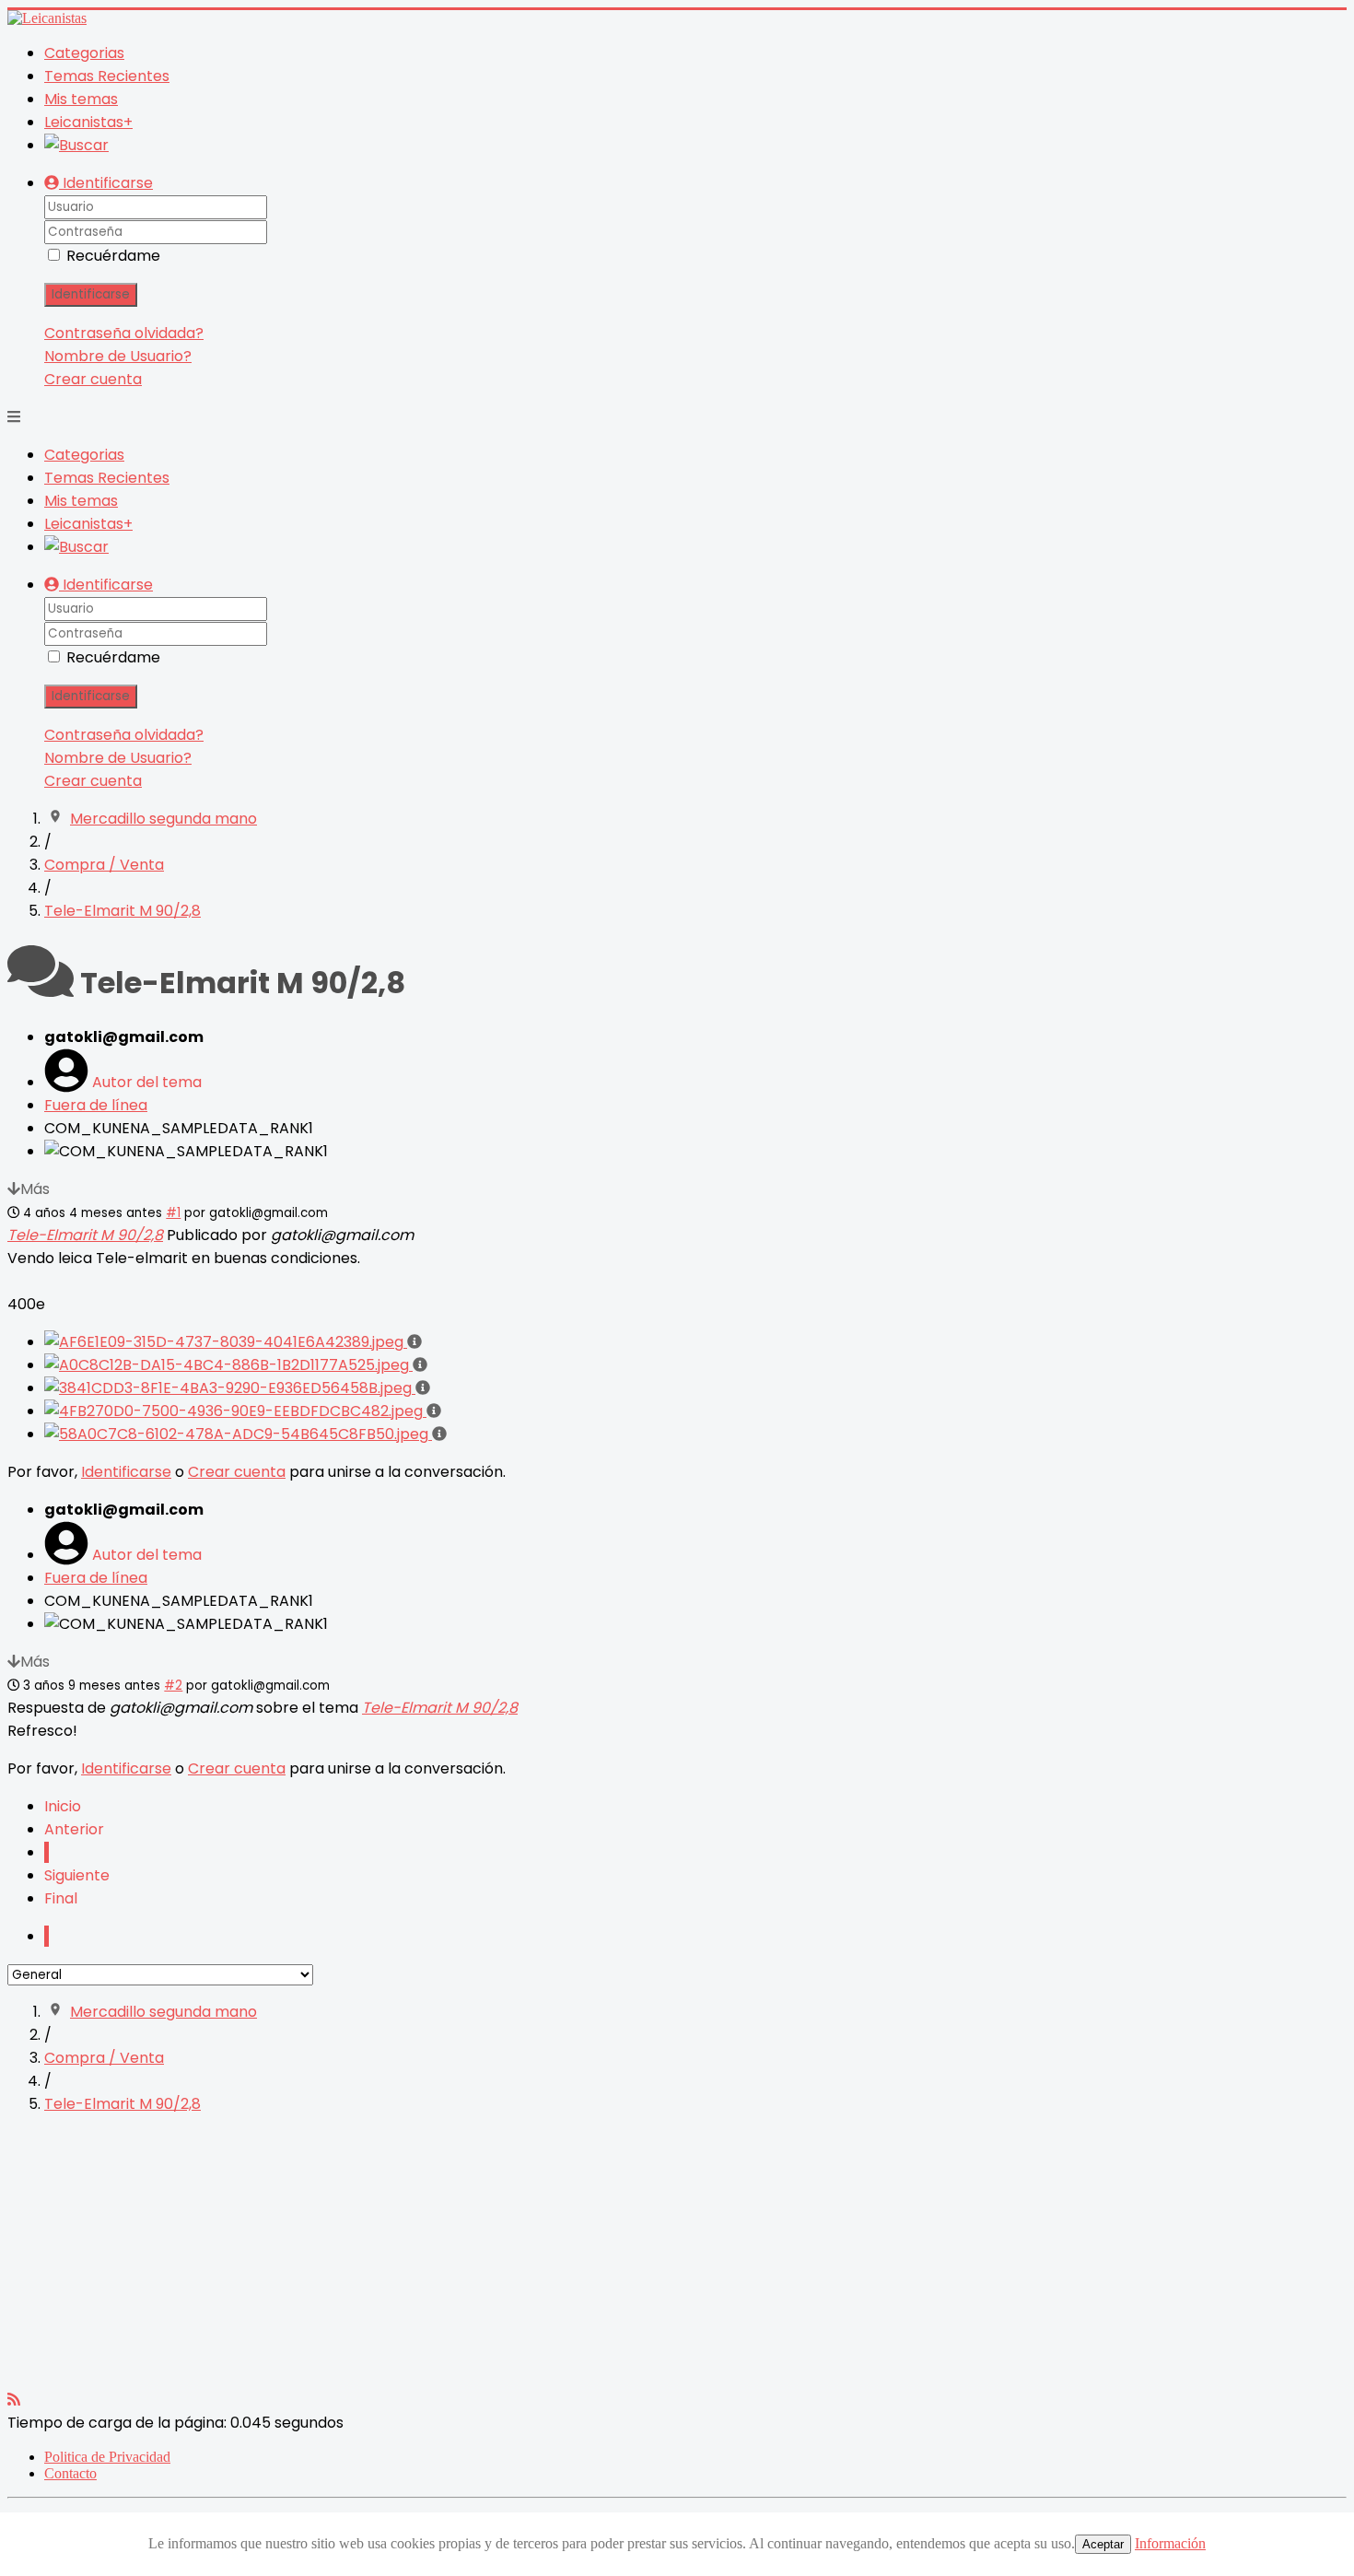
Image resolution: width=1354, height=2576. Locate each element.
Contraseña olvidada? (124, 333)
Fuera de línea (96, 1105)
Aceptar (1103, 2544)
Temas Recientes (107, 76)
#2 (173, 1686)
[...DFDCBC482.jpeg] (235, 1411)
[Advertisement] (560, 2259)
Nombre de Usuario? (118, 356)
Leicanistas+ (88, 122)
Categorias (84, 53)
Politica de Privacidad (107, 2457)
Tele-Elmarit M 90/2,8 (85, 1235)
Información (1170, 2543)
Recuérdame (113, 256)
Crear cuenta (93, 379)
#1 (173, 1213)
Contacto (70, 2473)
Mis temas (81, 99)
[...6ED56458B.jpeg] (230, 1388)
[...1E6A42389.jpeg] (226, 1342)
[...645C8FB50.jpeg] (238, 1434)
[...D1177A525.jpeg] (228, 1365)
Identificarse (91, 294)
